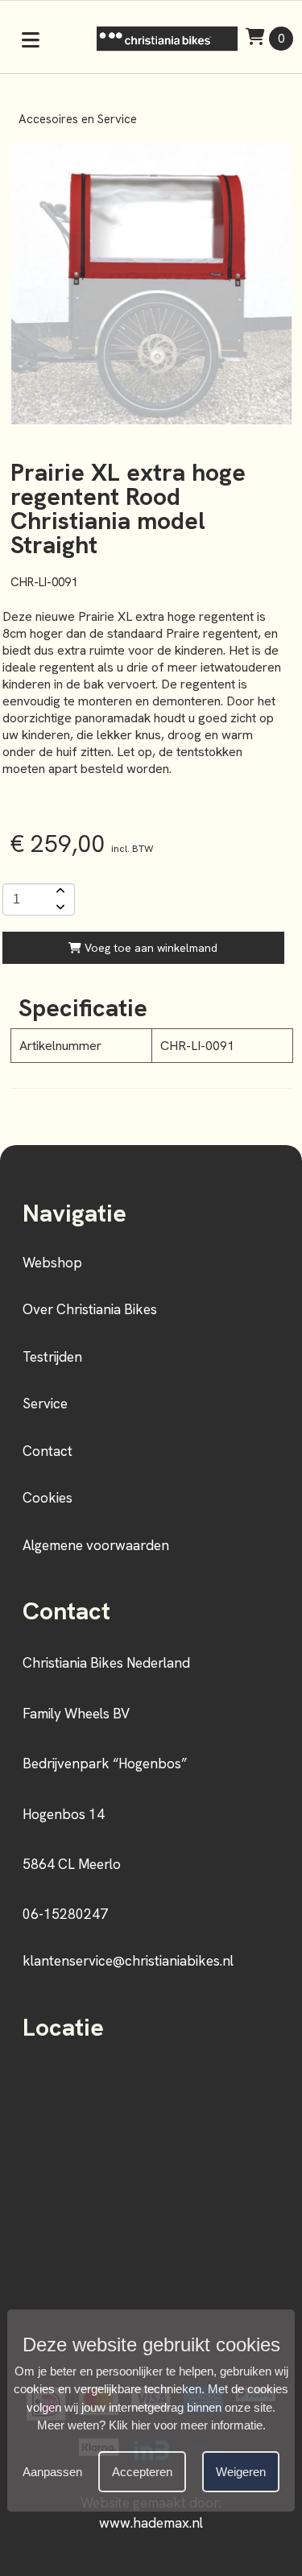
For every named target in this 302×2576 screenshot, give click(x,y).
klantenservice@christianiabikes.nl (128, 1961)
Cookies (48, 1498)
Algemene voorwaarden (96, 1545)
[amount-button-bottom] (59, 908)
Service (45, 1404)
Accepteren (142, 2472)
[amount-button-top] (59, 891)
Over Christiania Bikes (90, 1309)
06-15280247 (65, 1914)
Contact (48, 1451)
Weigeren (241, 2472)
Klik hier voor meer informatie (186, 2425)
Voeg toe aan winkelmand (149, 948)
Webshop (52, 1263)
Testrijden (52, 1357)
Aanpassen (52, 2472)
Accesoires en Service (78, 119)
